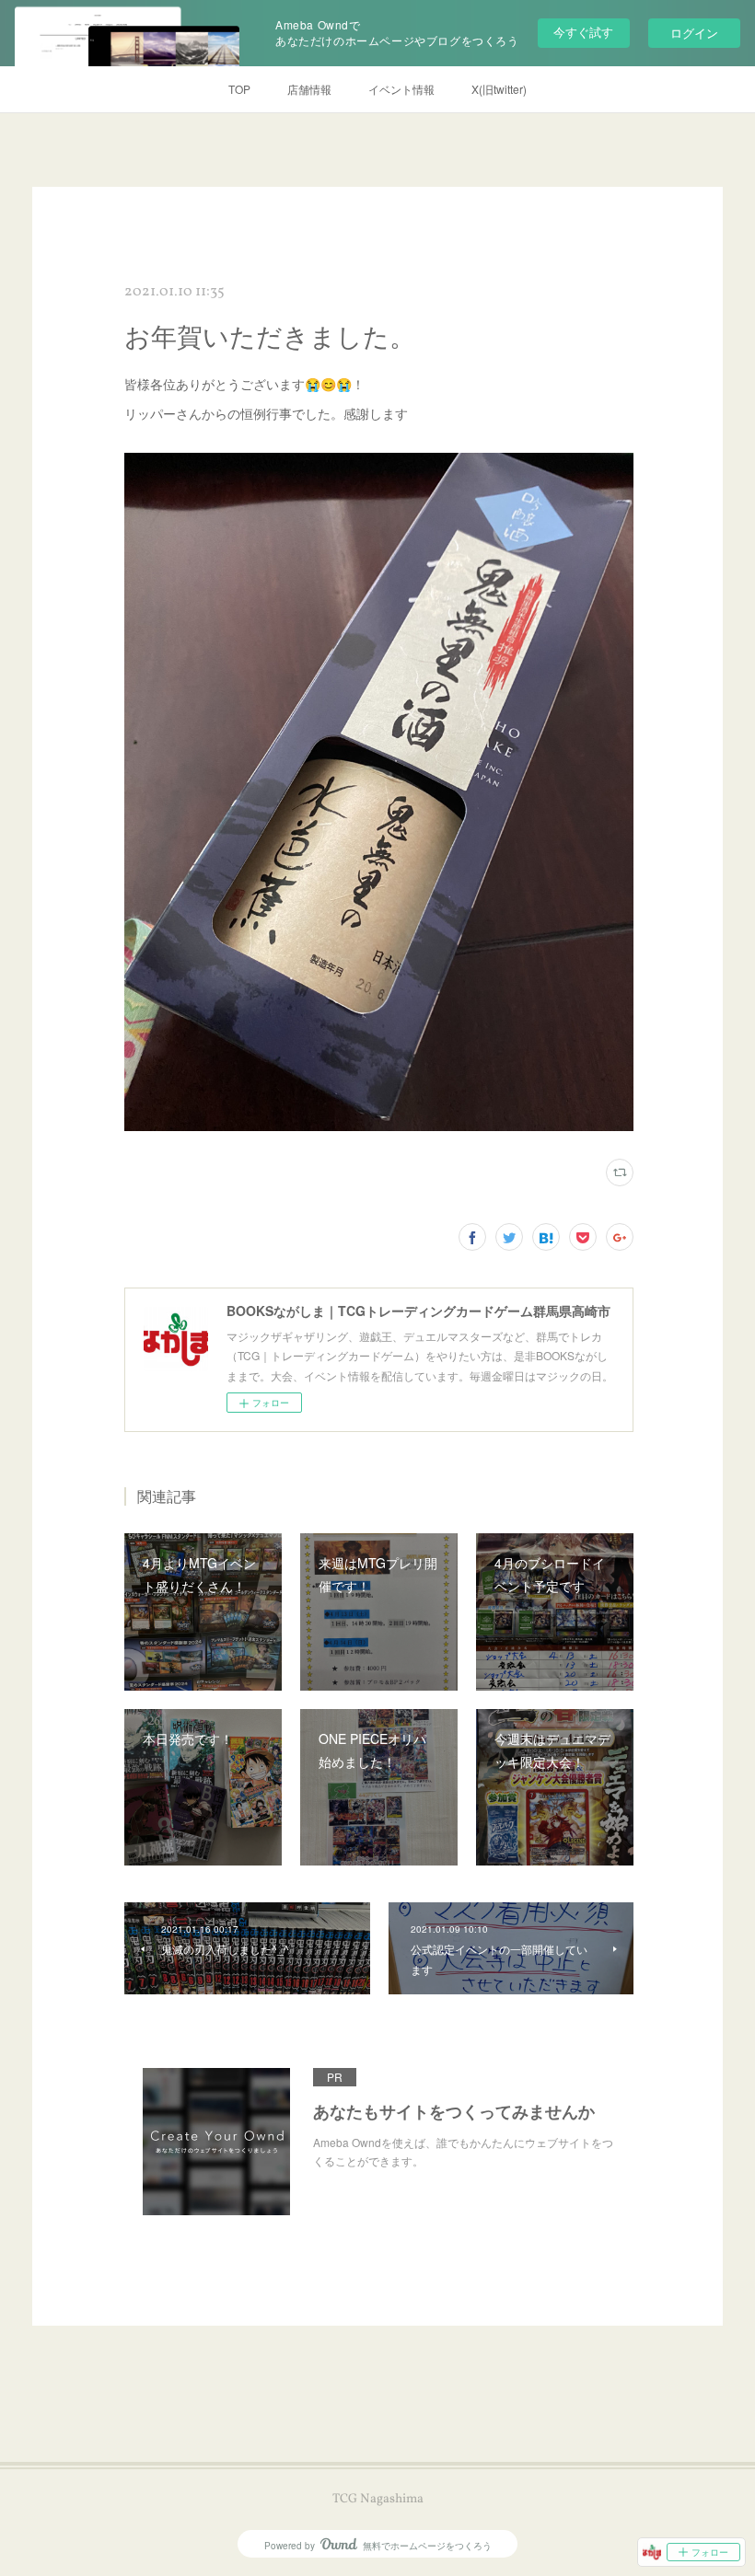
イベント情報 (401, 89)
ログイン (694, 33)
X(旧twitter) (499, 89)
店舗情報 (309, 89)
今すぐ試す (583, 32)
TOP (239, 89)
